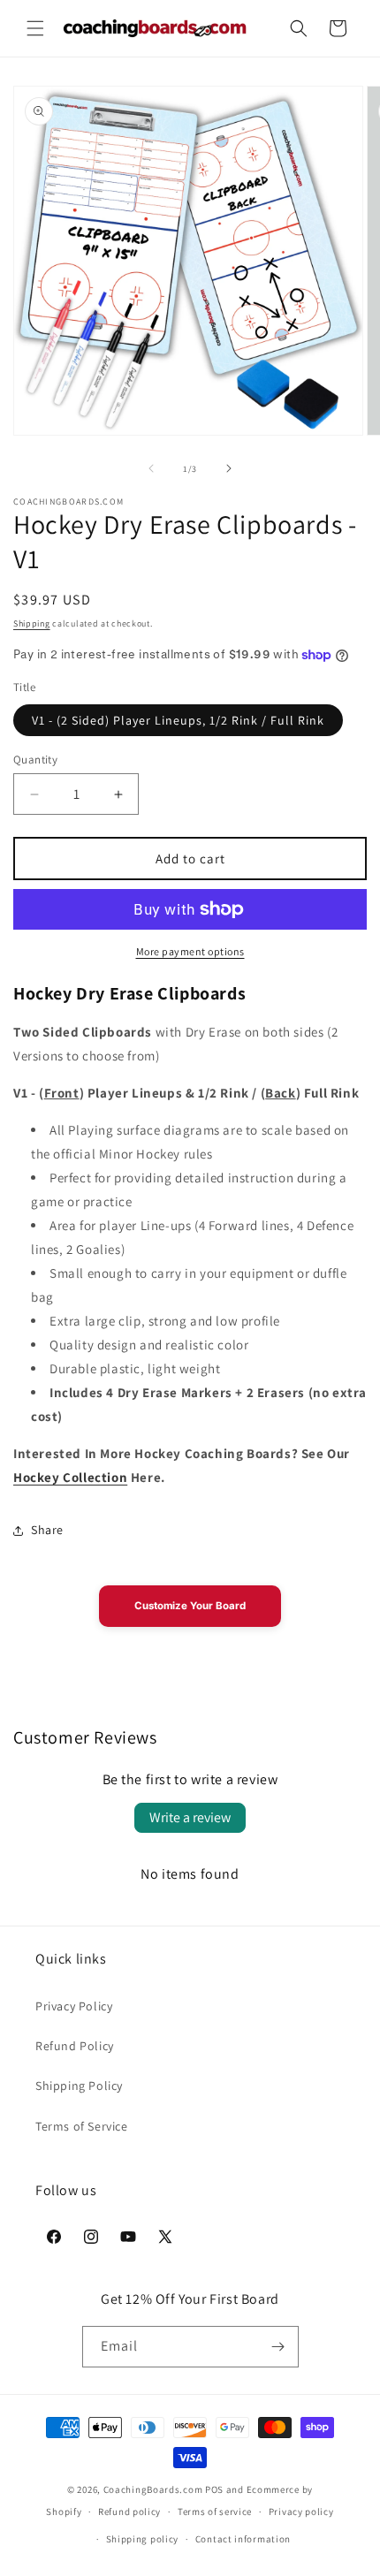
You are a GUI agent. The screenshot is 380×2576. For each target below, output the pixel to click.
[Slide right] (229, 468)
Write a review (190, 1817)
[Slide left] (151, 468)
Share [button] (47, 1530)
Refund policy (129, 2511)
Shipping (32, 623)
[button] (35, 28)
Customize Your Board (190, 1606)
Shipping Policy (79, 2086)
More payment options (190, 951)
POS (214, 2489)
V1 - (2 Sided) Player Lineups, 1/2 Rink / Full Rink (178, 720)
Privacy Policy (74, 2006)
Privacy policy (301, 2511)
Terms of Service (82, 2126)
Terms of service (215, 2511)
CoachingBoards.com (153, 2489)
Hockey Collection (70, 1477)
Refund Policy (75, 2046)
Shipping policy (143, 2539)
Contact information (243, 2539)
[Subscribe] (278, 2347)
